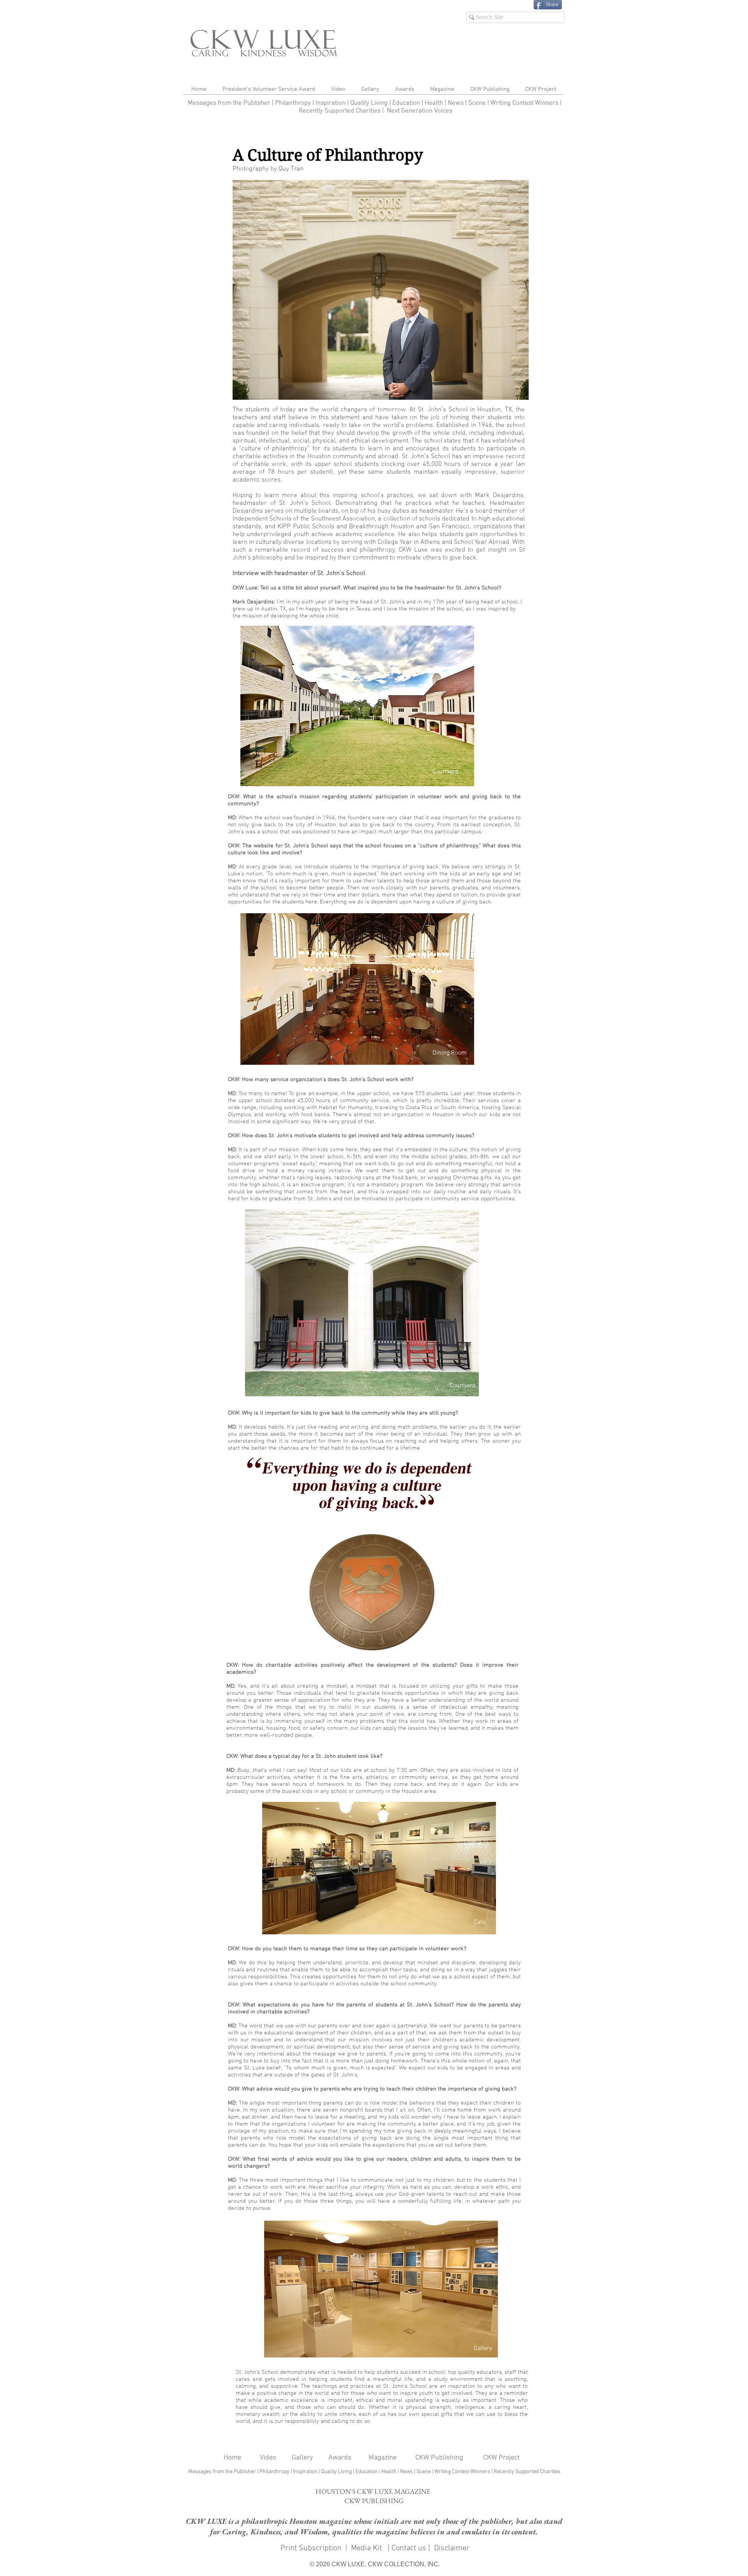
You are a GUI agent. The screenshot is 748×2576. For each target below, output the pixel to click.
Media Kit (367, 2548)
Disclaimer (452, 2548)
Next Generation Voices (420, 111)
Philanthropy (293, 103)
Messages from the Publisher (230, 103)
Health (434, 103)
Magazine (383, 2458)
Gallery (302, 2458)
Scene (424, 2472)
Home (232, 2458)
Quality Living (370, 103)
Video (268, 2458)
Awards (340, 2458)
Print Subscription (310, 2548)
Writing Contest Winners (524, 103)
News (456, 103)
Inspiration (331, 103)
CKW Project (501, 2458)
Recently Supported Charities (340, 111)
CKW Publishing (439, 2458)
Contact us (409, 2548)
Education (407, 103)
